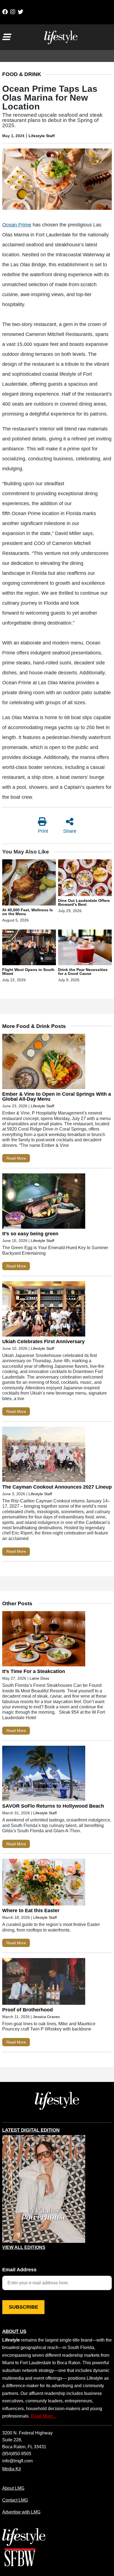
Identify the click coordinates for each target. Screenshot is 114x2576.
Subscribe (24, 2307)
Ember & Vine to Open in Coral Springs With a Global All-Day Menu (57, 1097)
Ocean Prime (17, 225)
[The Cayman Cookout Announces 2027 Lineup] (44, 1456)
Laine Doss (39, 1678)
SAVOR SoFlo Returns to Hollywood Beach (53, 1806)
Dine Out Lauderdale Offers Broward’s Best (84, 902)
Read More (16, 1158)
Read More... (43, 2416)
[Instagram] (13, 12)
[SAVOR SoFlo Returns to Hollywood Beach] (44, 1775)
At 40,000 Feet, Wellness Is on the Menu (28, 912)
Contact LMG (15, 2500)
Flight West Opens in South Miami (28, 972)
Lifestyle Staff (42, 136)
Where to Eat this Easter (31, 1911)
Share (70, 831)
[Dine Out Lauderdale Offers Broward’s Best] (85, 879)
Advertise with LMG (21, 2512)
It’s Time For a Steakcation (34, 1671)
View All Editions (24, 2248)
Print (43, 831)
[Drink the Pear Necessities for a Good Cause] (85, 948)
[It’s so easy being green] (44, 1202)
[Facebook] (5, 12)
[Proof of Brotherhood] (44, 1983)
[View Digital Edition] (44, 2189)
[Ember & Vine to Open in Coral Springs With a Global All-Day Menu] (44, 1063)
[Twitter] (20, 12)
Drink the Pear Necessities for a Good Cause (83, 972)
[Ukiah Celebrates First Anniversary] (44, 1310)
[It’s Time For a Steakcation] (44, 1640)
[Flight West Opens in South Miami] (29, 948)
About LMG (13, 2488)
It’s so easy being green (30, 1234)
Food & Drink (22, 74)
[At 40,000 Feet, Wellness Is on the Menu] (29, 883)
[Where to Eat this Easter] (44, 1883)
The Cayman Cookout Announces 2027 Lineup (57, 1487)
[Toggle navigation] (6, 37)
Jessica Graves (46, 2017)
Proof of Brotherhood (28, 2010)
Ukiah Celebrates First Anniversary (43, 1341)
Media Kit (11, 2469)
